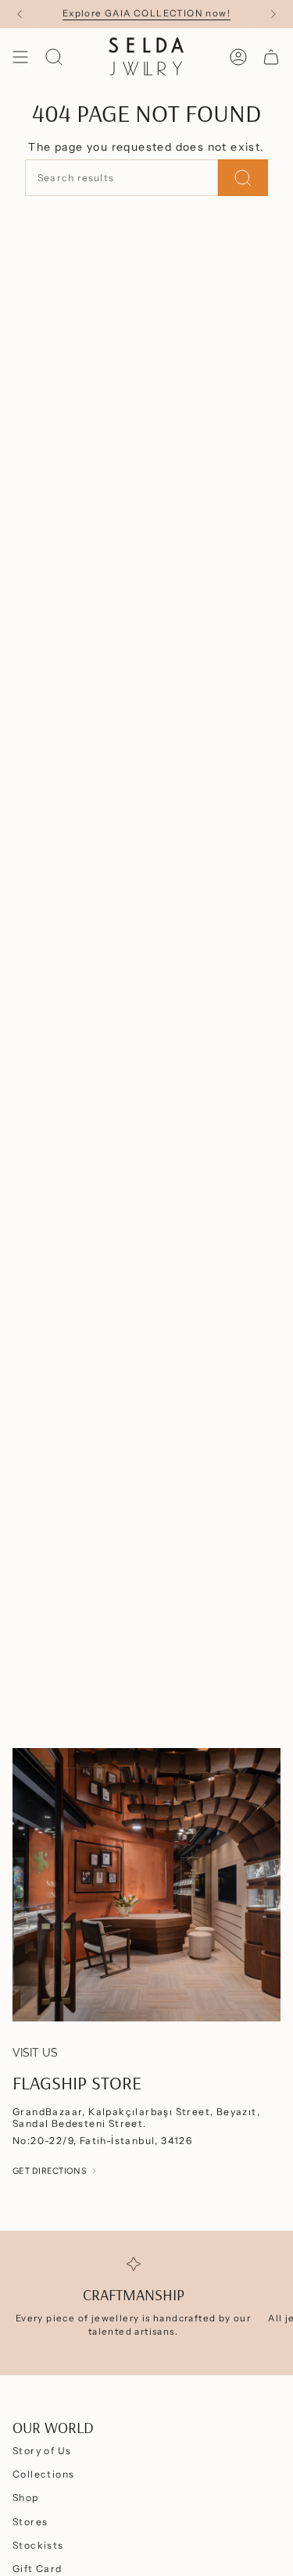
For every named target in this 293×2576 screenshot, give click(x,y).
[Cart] (271, 57)
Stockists (38, 2545)
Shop (26, 2498)
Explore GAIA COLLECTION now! (146, 13)
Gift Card (38, 2569)
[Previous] (20, 14)
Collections (43, 2474)
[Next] (273, 14)
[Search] (243, 178)
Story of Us (42, 2451)
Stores (30, 2522)
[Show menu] (20, 57)
